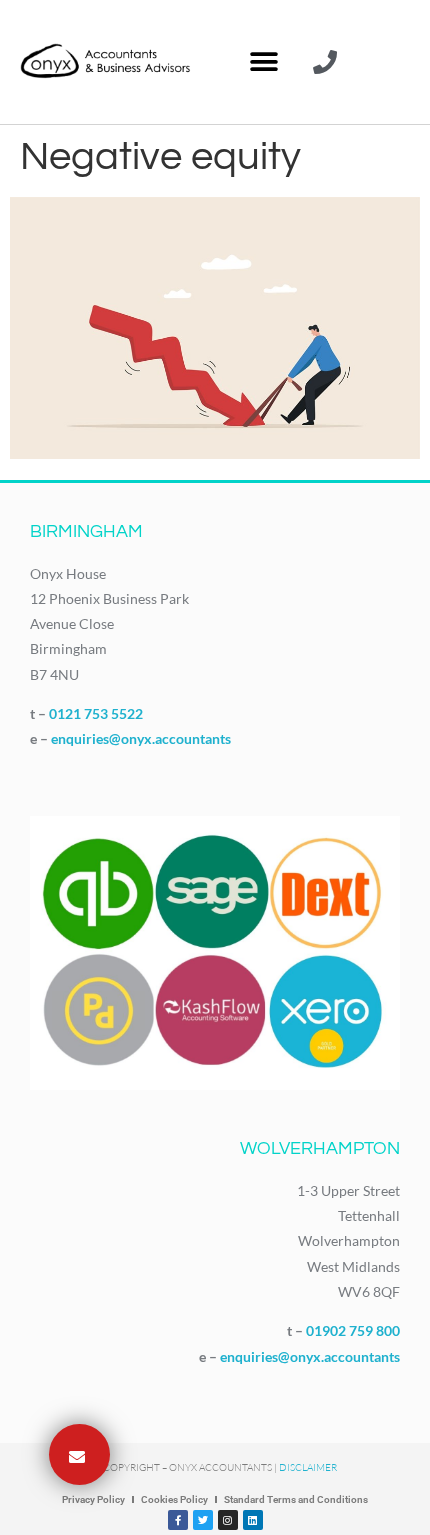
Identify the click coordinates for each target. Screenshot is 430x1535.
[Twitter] (203, 1520)
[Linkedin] (253, 1520)
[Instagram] (228, 1520)
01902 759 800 (353, 1330)
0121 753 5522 (96, 713)
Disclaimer (308, 1467)
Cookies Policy (174, 1499)
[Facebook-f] (178, 1520)
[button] (263, 62)
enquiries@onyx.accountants (141, 738)
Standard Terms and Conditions (296, 1499)
